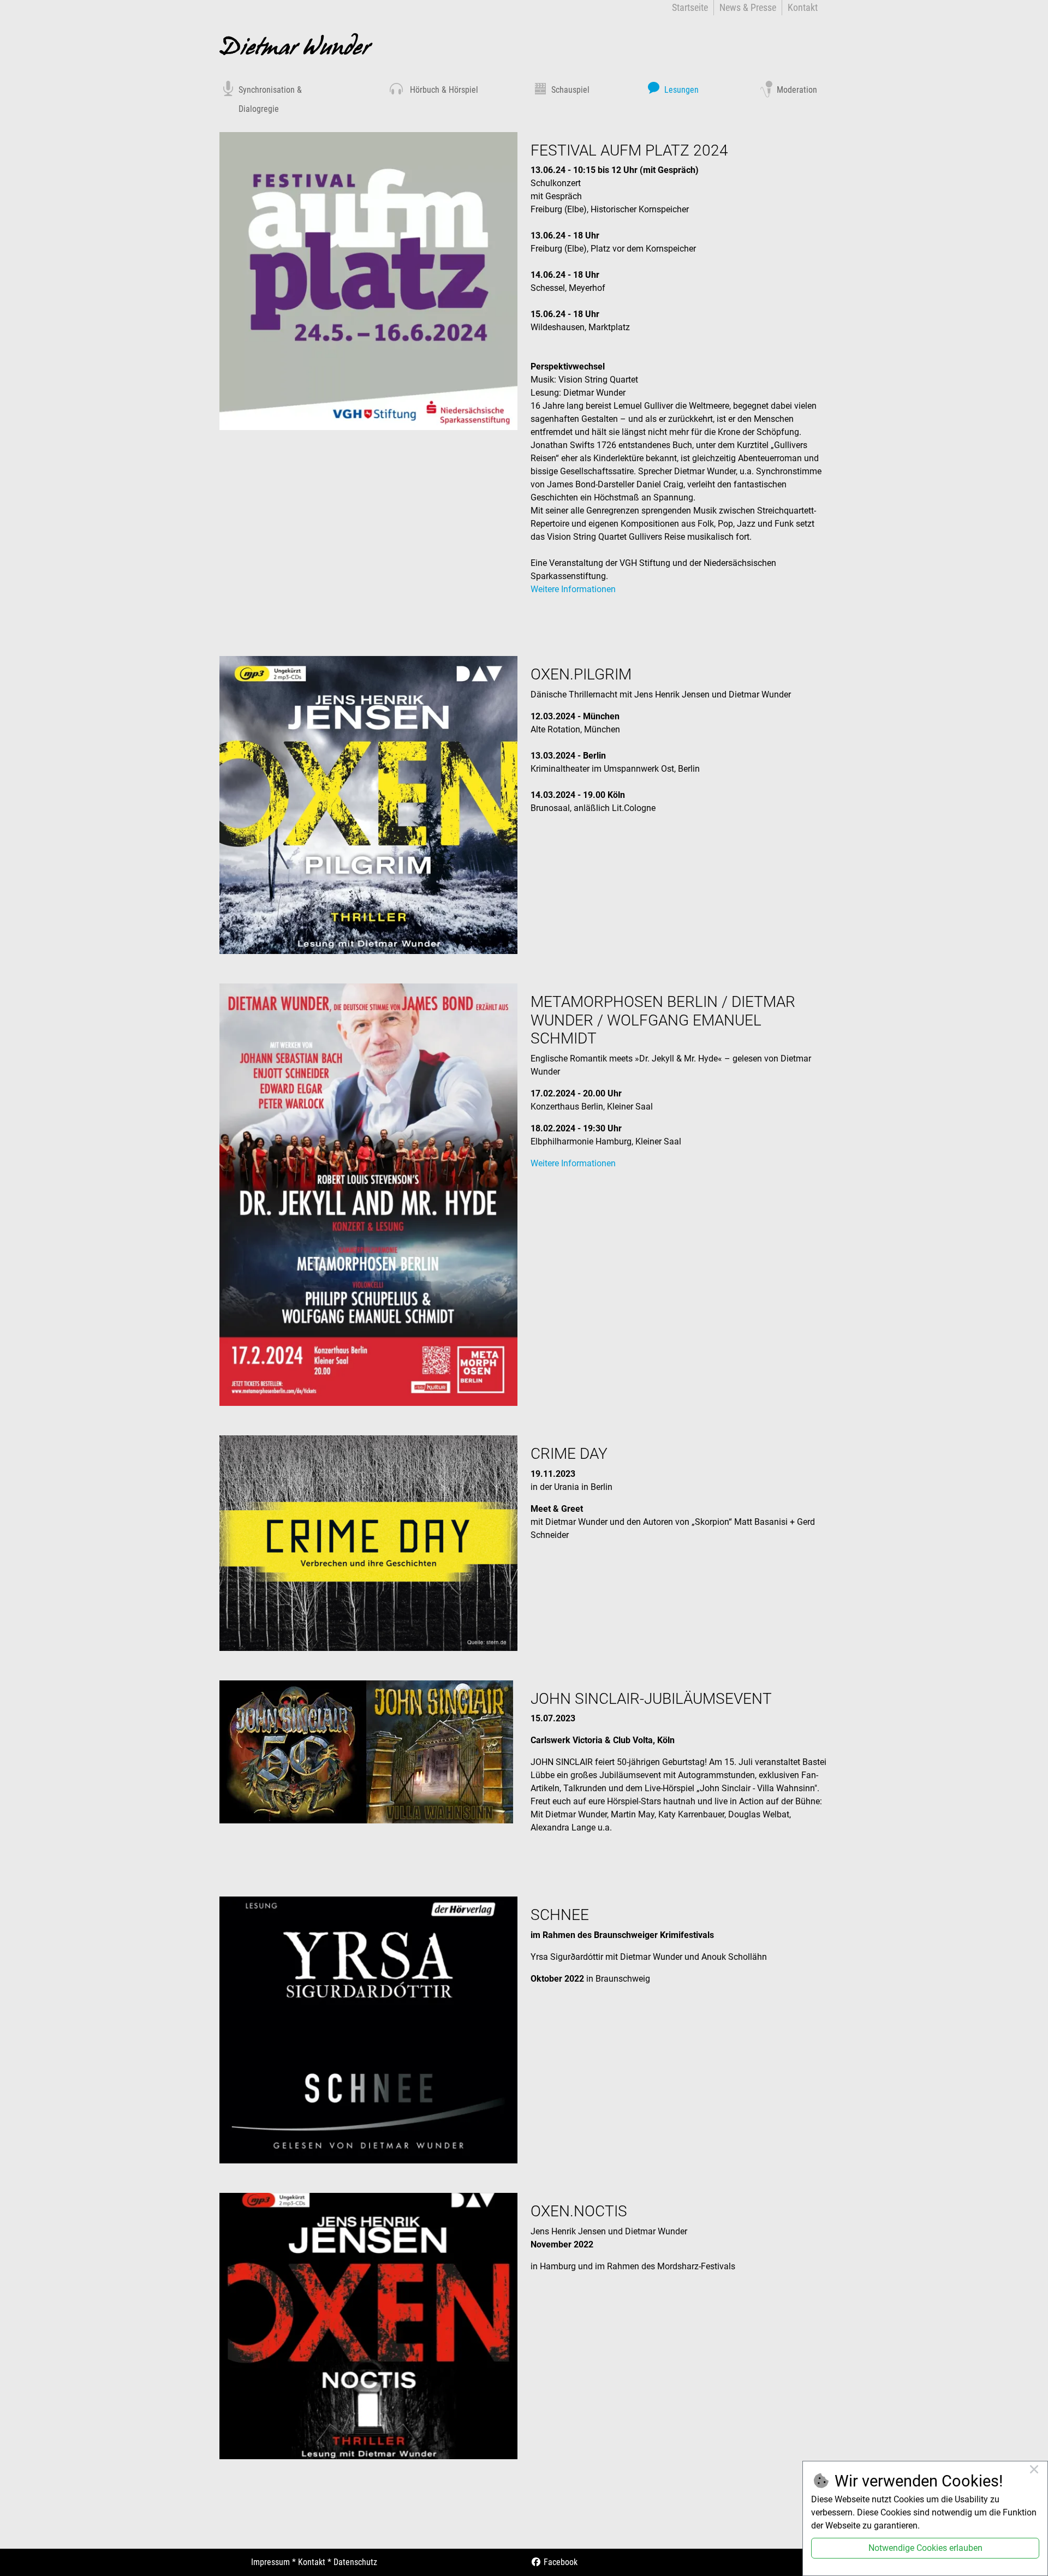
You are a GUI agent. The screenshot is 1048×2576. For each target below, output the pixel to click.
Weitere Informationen (573, 589)
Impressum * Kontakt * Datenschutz (314, 2562)
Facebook (559, 2562)
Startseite (690, 7)
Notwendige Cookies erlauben (925, 2548)
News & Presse (748, 7)
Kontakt (803, 7)
